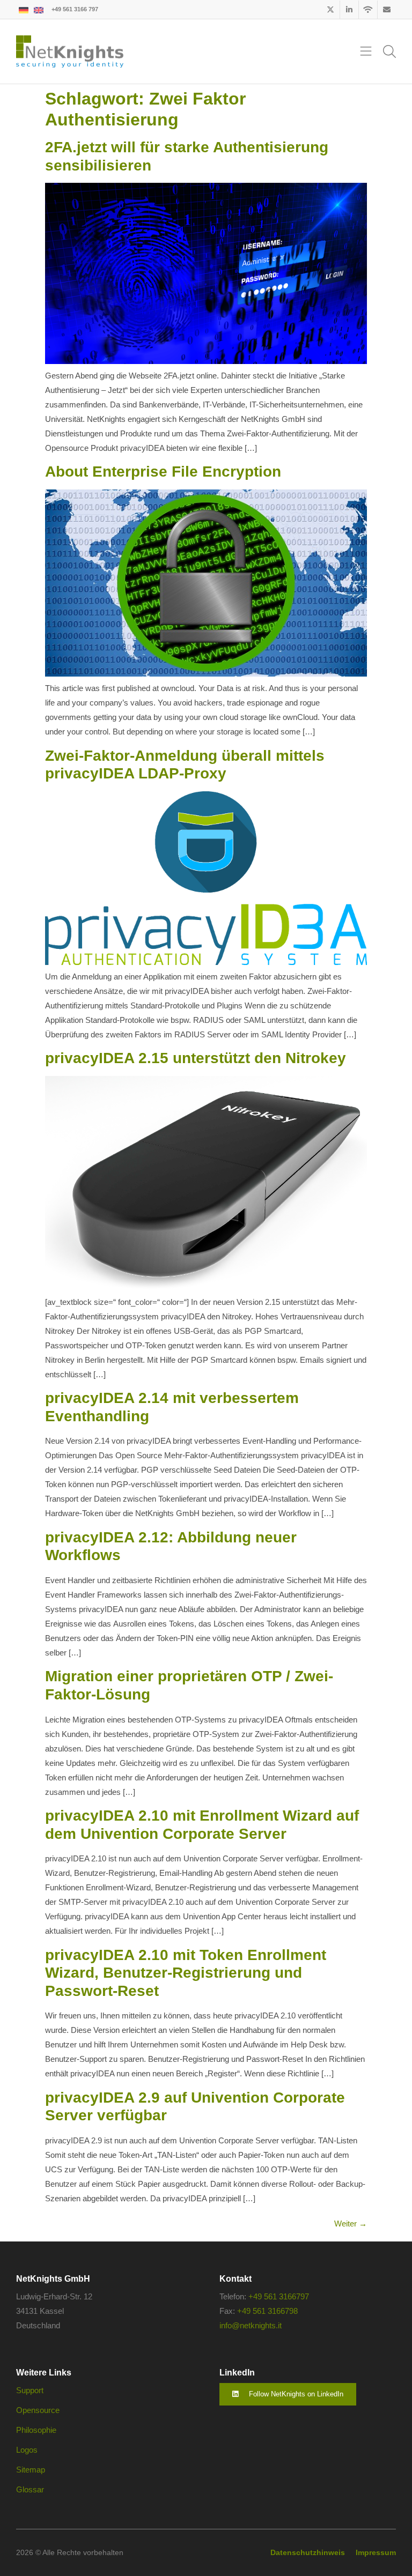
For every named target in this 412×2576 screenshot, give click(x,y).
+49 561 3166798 (267, 2311)
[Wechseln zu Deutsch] (24, 9)
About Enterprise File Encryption (163, 472)
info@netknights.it (251, 2325)
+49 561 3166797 (279, 2296)
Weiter (351, 2224)
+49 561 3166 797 (75, 9)
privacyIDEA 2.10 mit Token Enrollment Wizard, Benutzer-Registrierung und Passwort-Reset (186, 1973)
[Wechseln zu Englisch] (39, 9)
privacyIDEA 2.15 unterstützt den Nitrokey (196, 1058)
